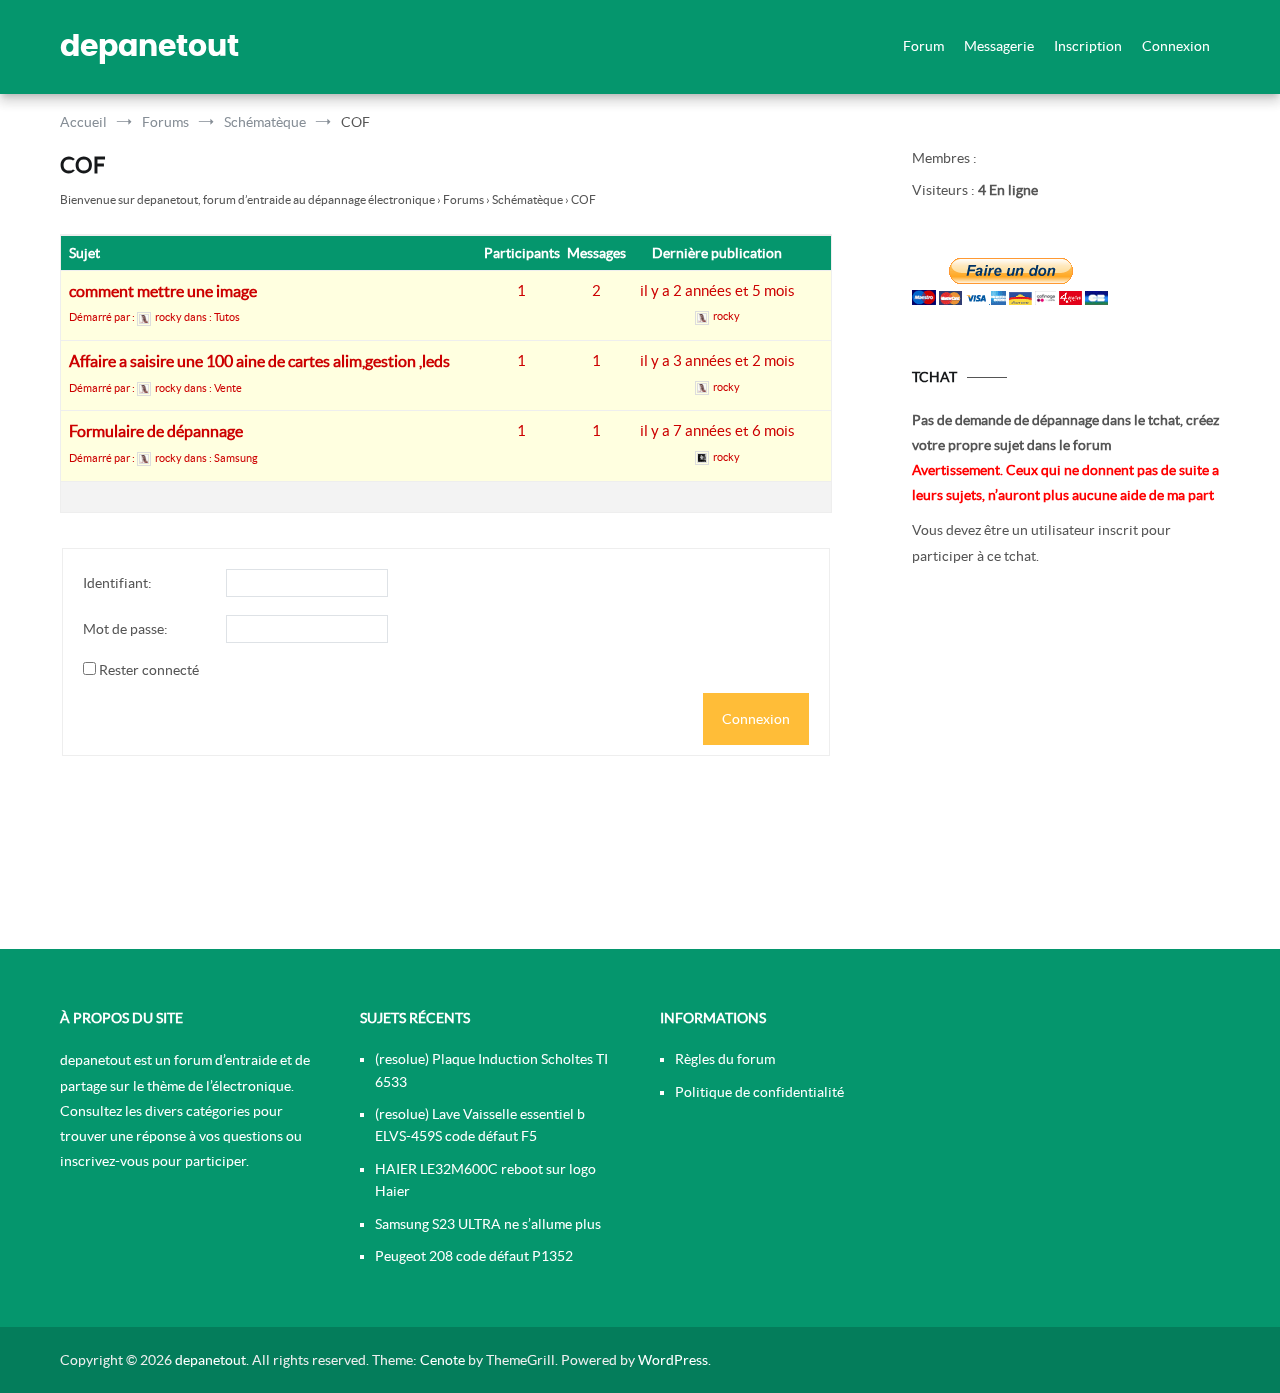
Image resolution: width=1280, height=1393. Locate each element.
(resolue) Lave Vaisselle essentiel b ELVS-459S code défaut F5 (480, 1125)
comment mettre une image (163, 291)
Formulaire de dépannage (156, 431)
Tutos (227, 317)
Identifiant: (117, 583)
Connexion (1176, 46)
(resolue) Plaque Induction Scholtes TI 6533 (491, 1070)
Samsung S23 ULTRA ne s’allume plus (488, 1224)
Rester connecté (149, 670)
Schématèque (527, 199)
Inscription (1088, 46)
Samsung (236, 458)
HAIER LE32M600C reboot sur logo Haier (485, 1180)
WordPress (673, 1360)
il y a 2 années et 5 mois (717, 290)
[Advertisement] (1066, 764)
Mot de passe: (125, 629)
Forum (923, 46)
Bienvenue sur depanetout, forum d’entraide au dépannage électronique (247, 199)
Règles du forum (725, 1059)
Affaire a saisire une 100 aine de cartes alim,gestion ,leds (259, 361)
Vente (228, 388)
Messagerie (999, 46)
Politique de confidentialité (759, 1092)
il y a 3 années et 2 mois (717, 360)
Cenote (442, 1360)
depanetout (149, 47)
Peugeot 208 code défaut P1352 (474, 1256)
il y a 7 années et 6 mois (717, 430)
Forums (463, 199)
